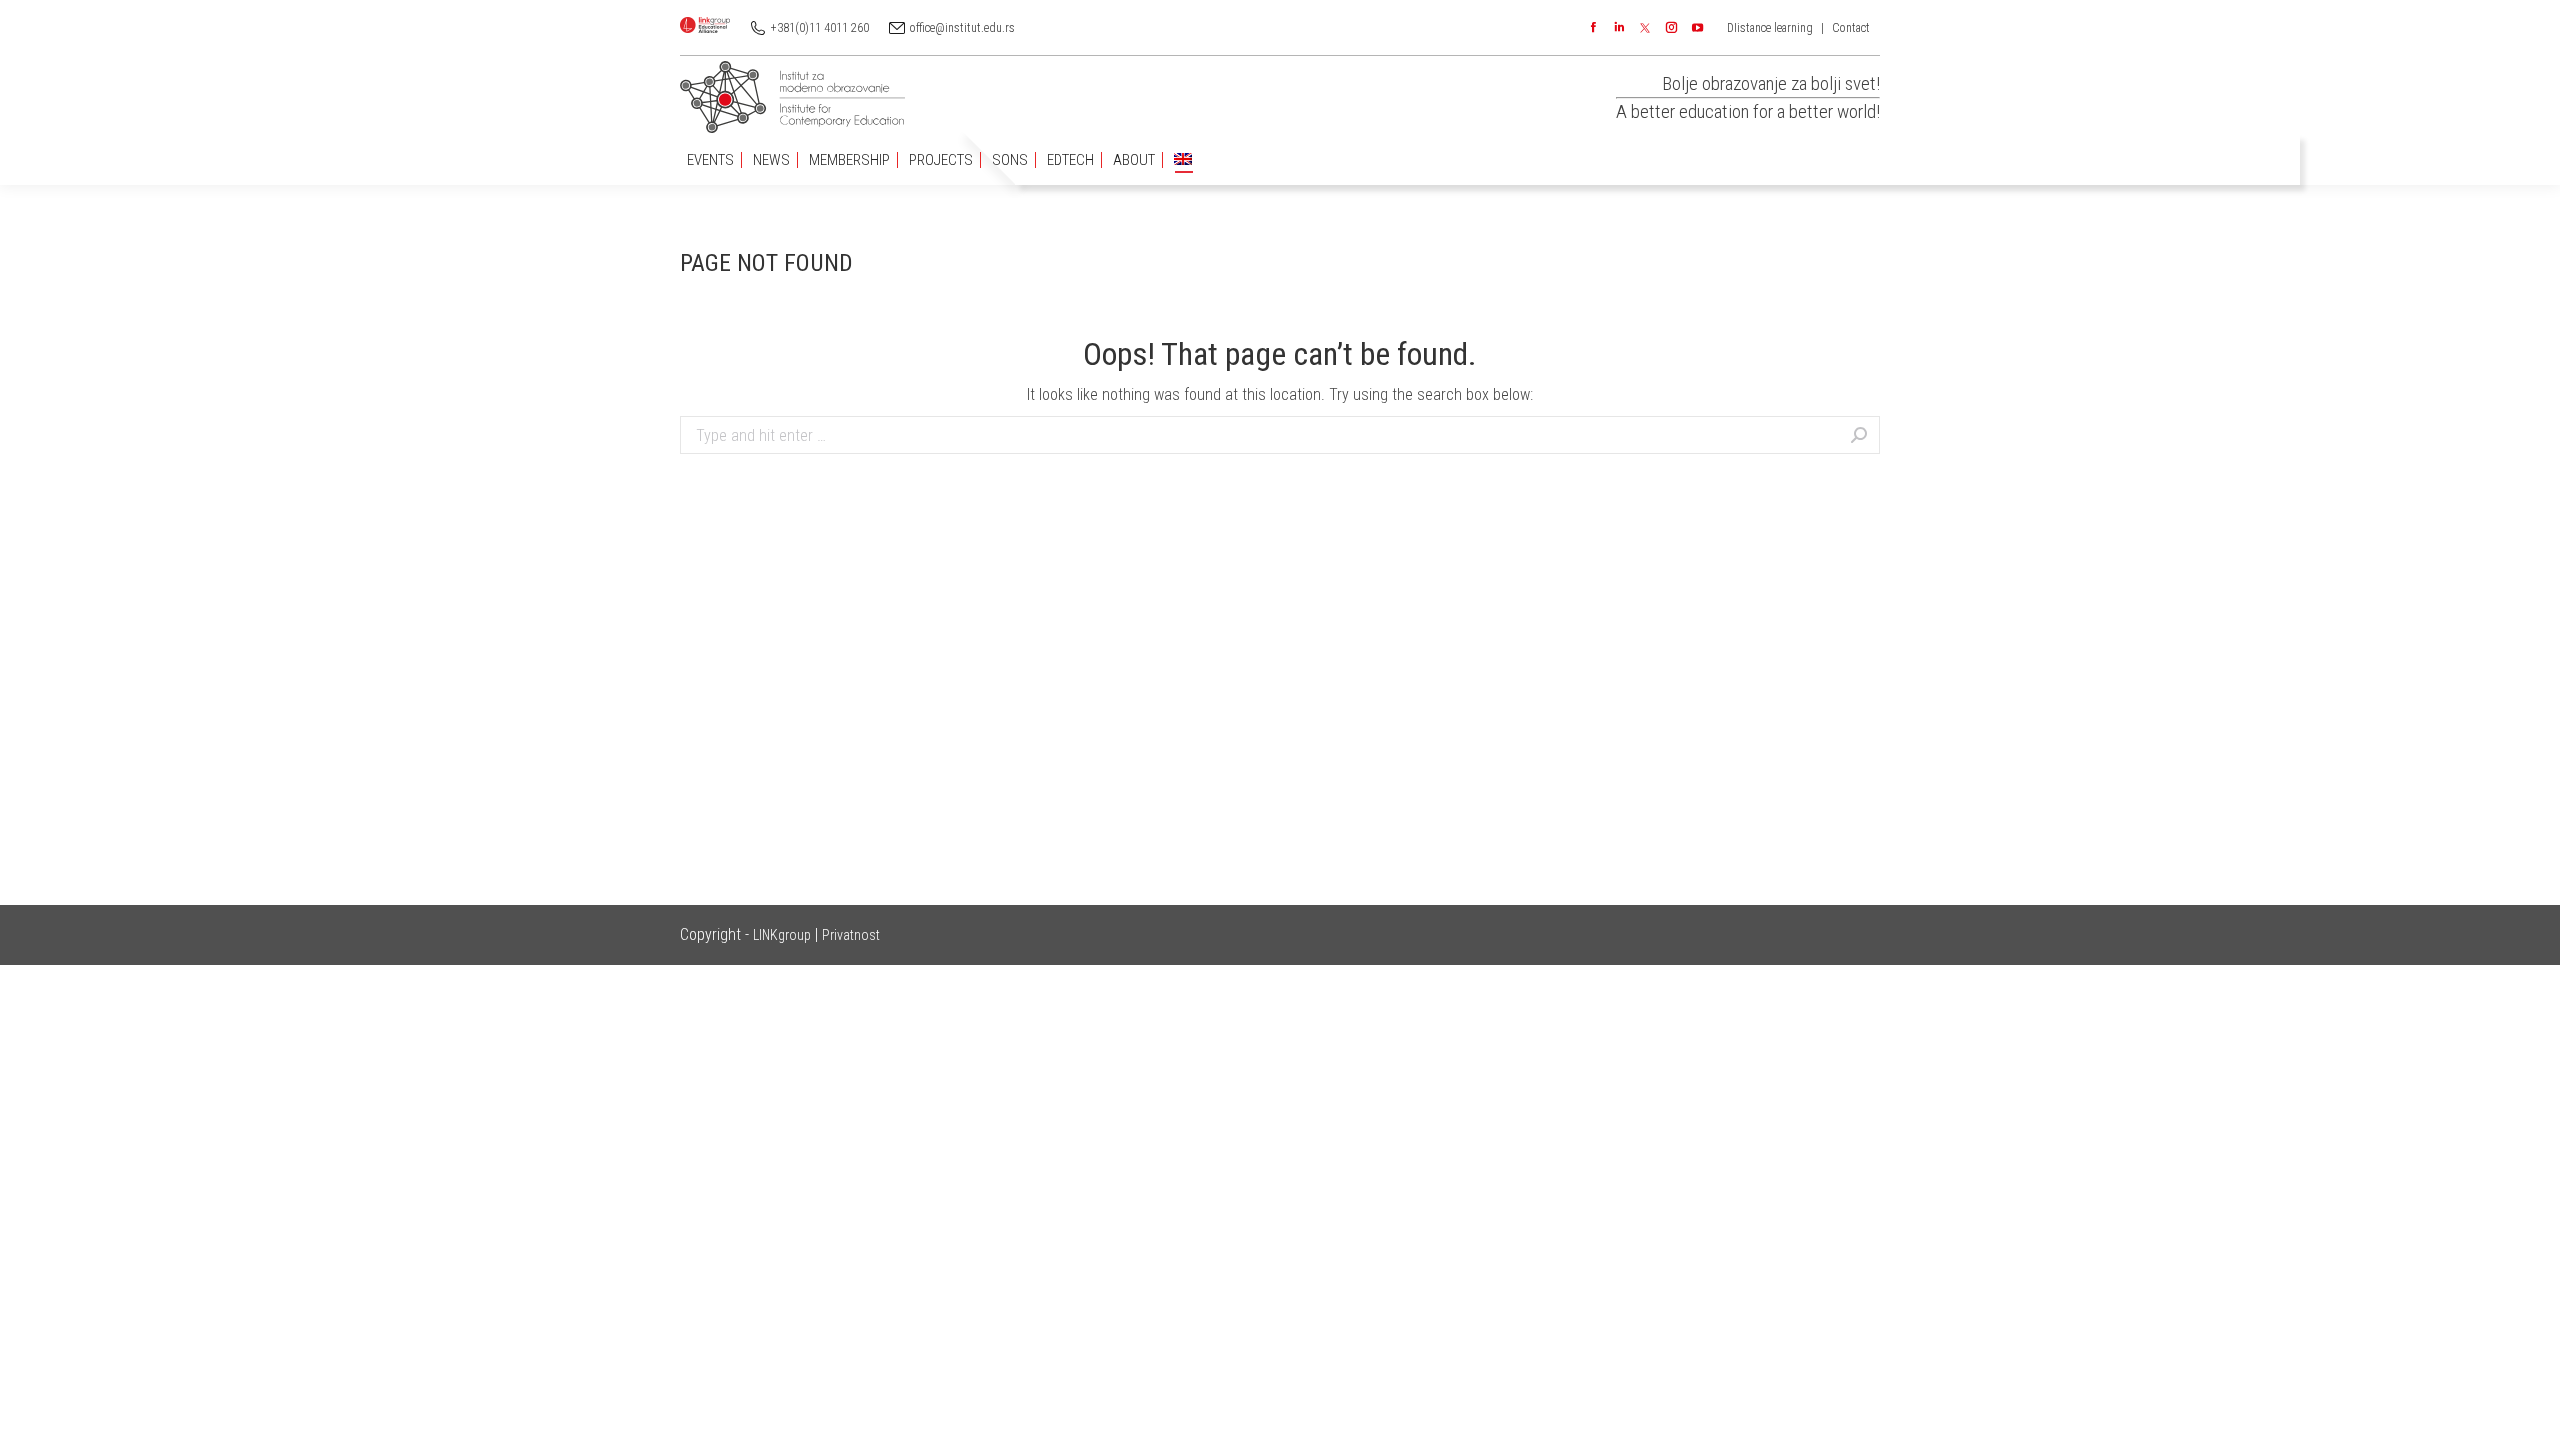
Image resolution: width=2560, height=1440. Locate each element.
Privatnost (851, 935)
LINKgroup (782, 935)
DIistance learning (1770, 28)
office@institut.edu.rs (962, 28)
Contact (1851, 28)
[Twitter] (1645, 28)
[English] (1183, 160)
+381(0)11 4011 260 (820, 28)
